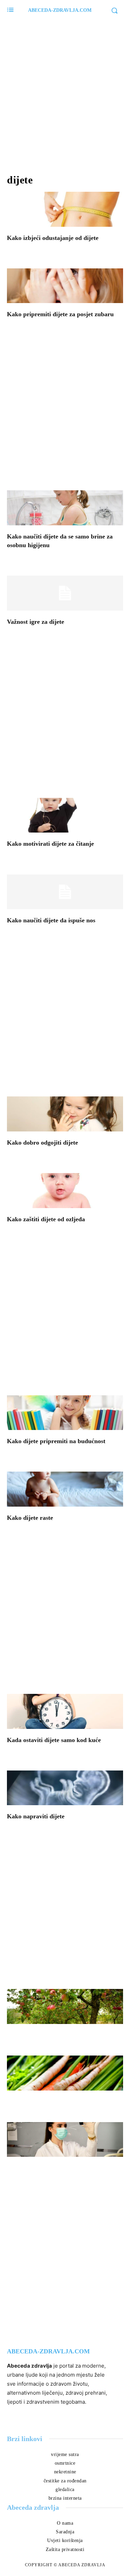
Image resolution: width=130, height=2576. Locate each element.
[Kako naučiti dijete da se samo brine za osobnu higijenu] (65, 508)
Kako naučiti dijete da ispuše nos (51, 920)
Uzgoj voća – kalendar (46, 2035)
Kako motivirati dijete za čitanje (50, 844)
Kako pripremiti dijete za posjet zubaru (60, 314)
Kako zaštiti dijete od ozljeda (46, 1219)
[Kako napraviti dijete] (65, 1788)
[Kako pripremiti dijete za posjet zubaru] (65, 286)
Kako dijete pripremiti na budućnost (56, 1441)
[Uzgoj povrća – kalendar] (65, 2073)
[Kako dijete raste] (65, 1489)
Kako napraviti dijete (36, 1816)
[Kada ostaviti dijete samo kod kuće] (65, 1711)
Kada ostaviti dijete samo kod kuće (54, 1740)
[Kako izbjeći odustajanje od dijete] (65, 209)
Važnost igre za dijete (36, 622)
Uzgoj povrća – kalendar (49, 2102)
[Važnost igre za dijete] (65, 593)
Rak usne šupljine (39, 2168)
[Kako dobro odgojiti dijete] (65, 1114)
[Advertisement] (65, 93)
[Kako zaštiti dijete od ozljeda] (65, 1191)
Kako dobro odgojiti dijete (42, 1143)
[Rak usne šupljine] (65, 2140)
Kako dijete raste (30, 1518)
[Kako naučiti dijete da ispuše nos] (65, 892)
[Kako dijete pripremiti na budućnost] (65, 1413)
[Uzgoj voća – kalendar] (65, 2006)
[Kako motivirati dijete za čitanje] (65, 815)
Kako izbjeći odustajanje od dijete (53, 238)
